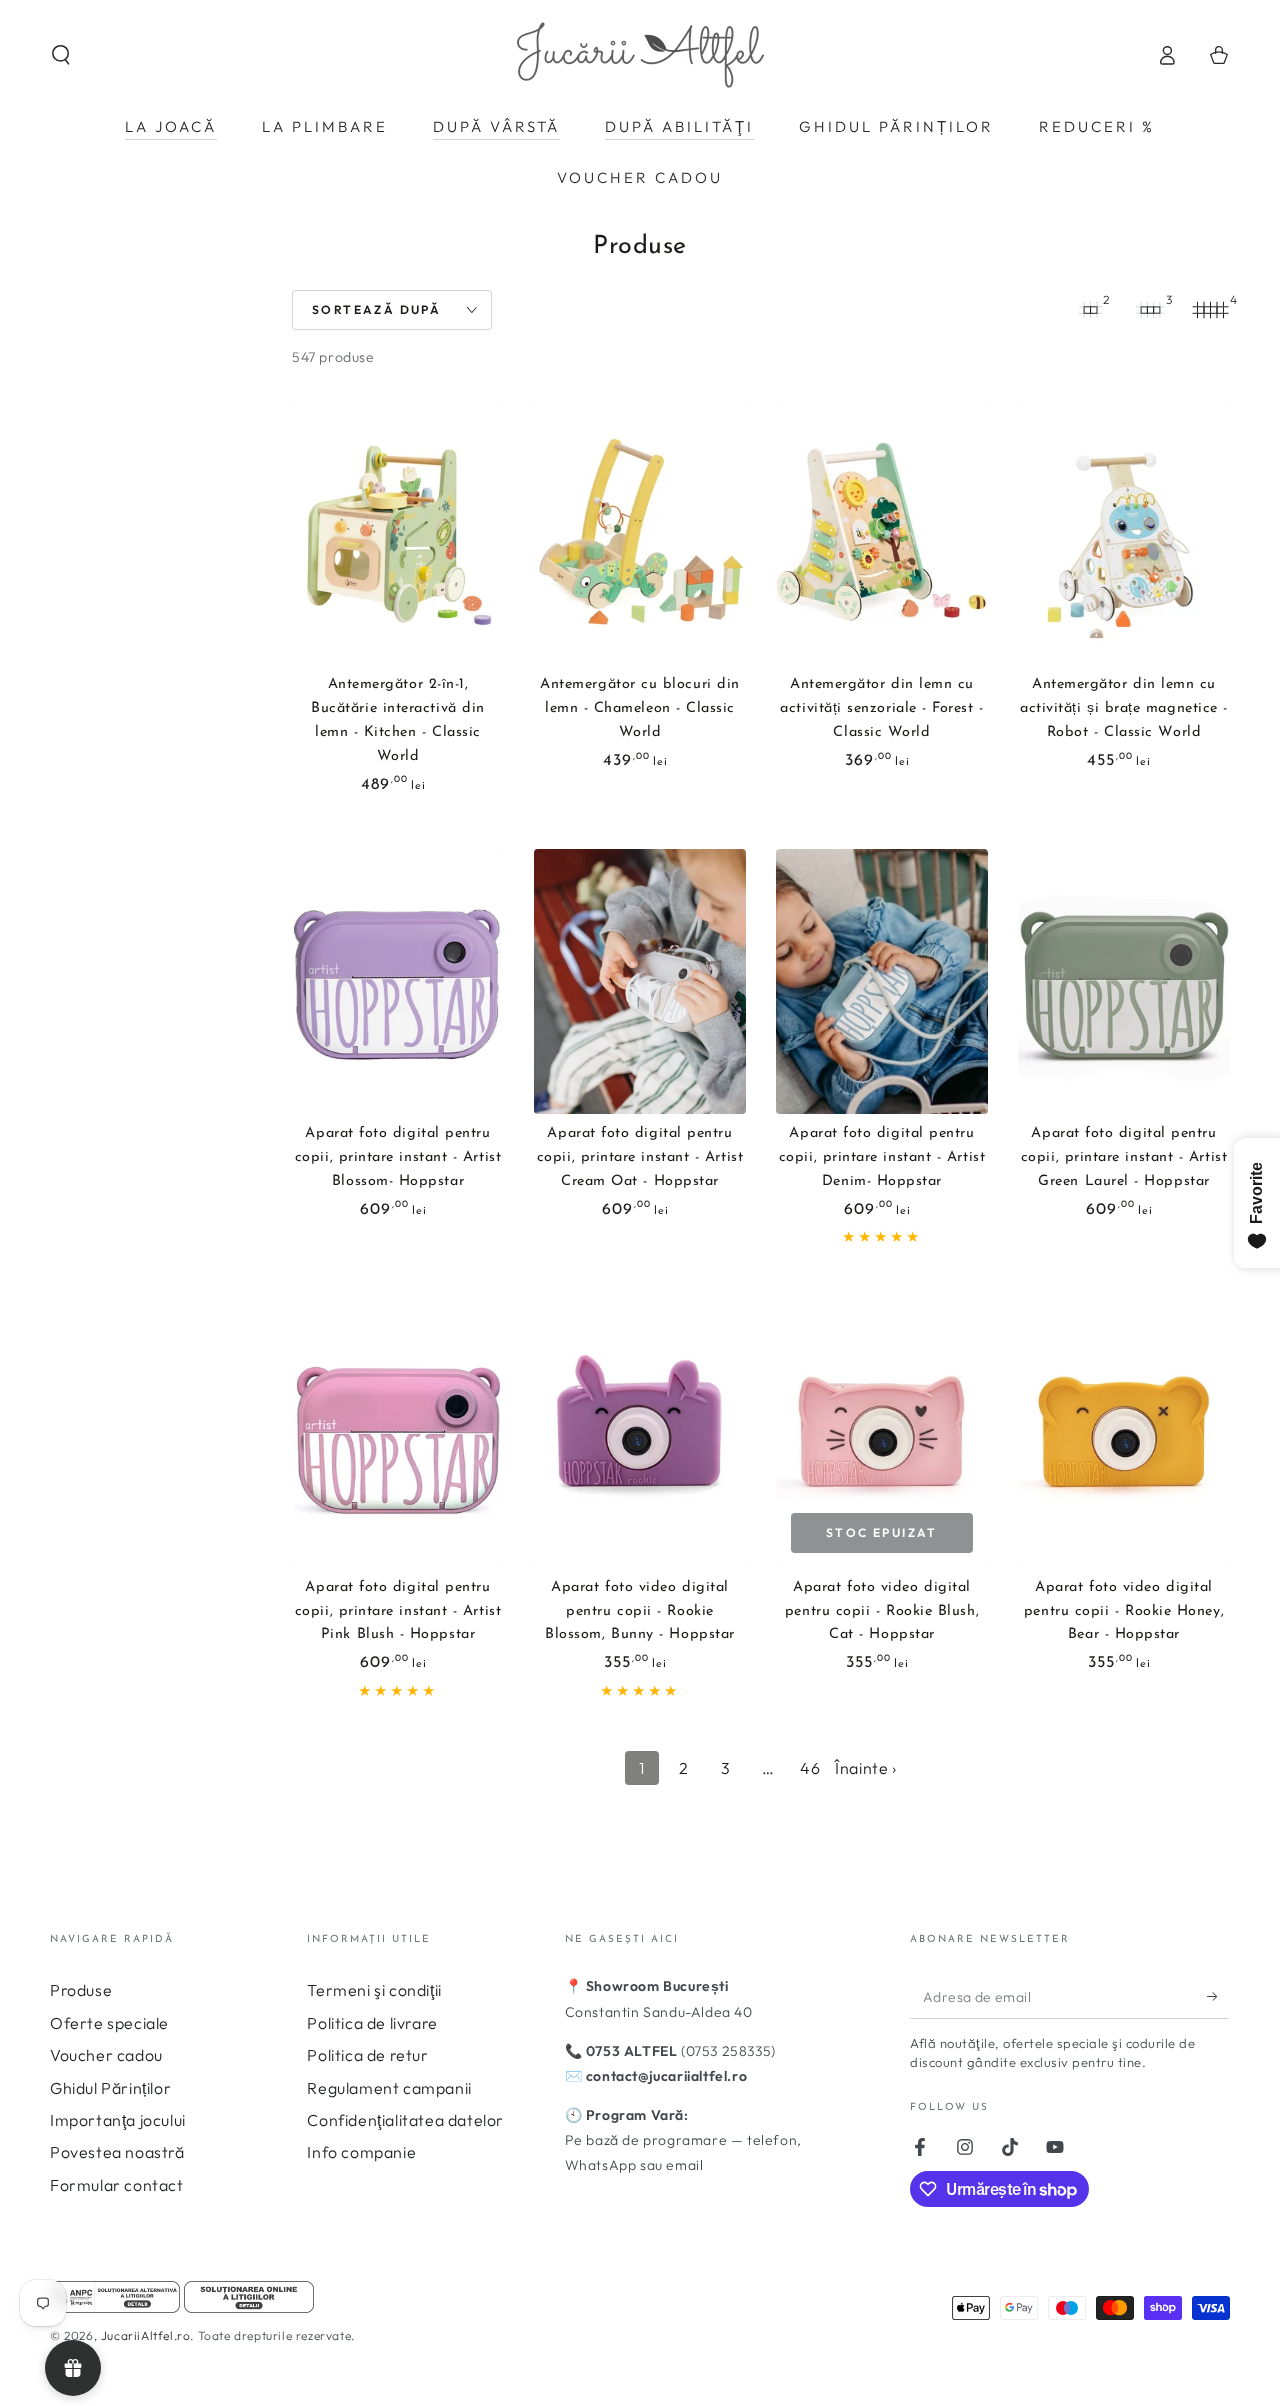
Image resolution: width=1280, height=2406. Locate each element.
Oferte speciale (109, 2023)
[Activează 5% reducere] (1218, 1996)
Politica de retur (367, 2055)
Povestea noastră (117, 2152)
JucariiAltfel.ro (146, 2335)
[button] (61, 55)
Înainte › (865, 1768)
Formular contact (117, 2185)
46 (810, 1768)
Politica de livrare (372, 2023)
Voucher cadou (106, 2055)
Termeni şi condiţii (374, 1990)
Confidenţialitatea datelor (405, 2120)
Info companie (361, 2152)
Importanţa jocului (118, 2120)
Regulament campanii (389, 2088)
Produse (81, 1990)
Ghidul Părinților (110, 2088)
